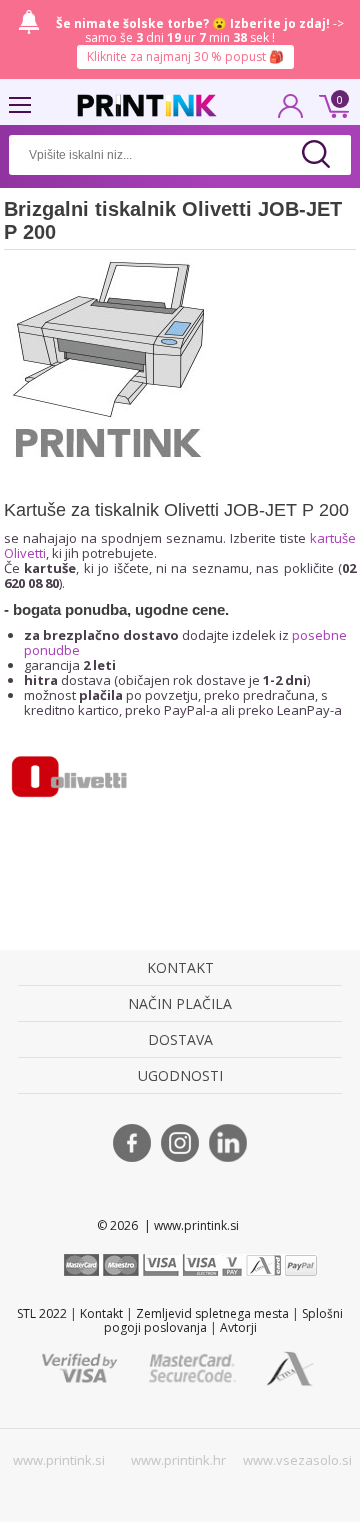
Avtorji (238, 1327)
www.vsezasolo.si (297, 1460)
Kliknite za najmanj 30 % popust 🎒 (185, 56)
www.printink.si (59, 1460)
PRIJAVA (291, 112)
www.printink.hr (178, 1460)
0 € (331, 104)
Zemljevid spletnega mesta (212, 1313)
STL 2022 (42, 1313)
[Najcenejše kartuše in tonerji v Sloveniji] (147, 105)
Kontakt (101, 1313)
